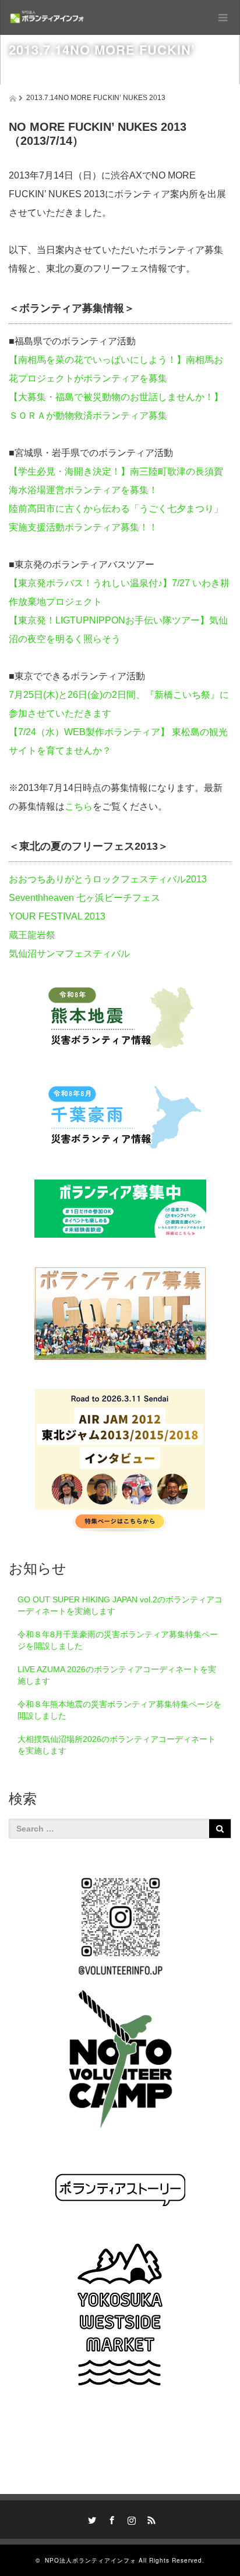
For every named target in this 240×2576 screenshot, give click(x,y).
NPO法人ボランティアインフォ (91, 2560)
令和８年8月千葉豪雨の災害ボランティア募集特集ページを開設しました (118, 1640)
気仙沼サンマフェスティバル (69, 954)
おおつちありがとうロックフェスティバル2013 (108, 879)
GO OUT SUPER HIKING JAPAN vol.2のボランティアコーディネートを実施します (120, 1605)
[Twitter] (90, 2518)
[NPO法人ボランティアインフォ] (47, 17)
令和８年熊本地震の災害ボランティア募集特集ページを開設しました (119, 1710)
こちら (79, 806)
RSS (150, 2518)
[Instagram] (130, 2518)
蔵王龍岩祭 (32, 935)
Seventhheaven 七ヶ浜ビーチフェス (84, 898)
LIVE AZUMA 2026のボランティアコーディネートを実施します (117, 1675)
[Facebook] (110, 2518)
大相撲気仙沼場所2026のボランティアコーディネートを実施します (117, 1745)
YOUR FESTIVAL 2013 (57, 916)
